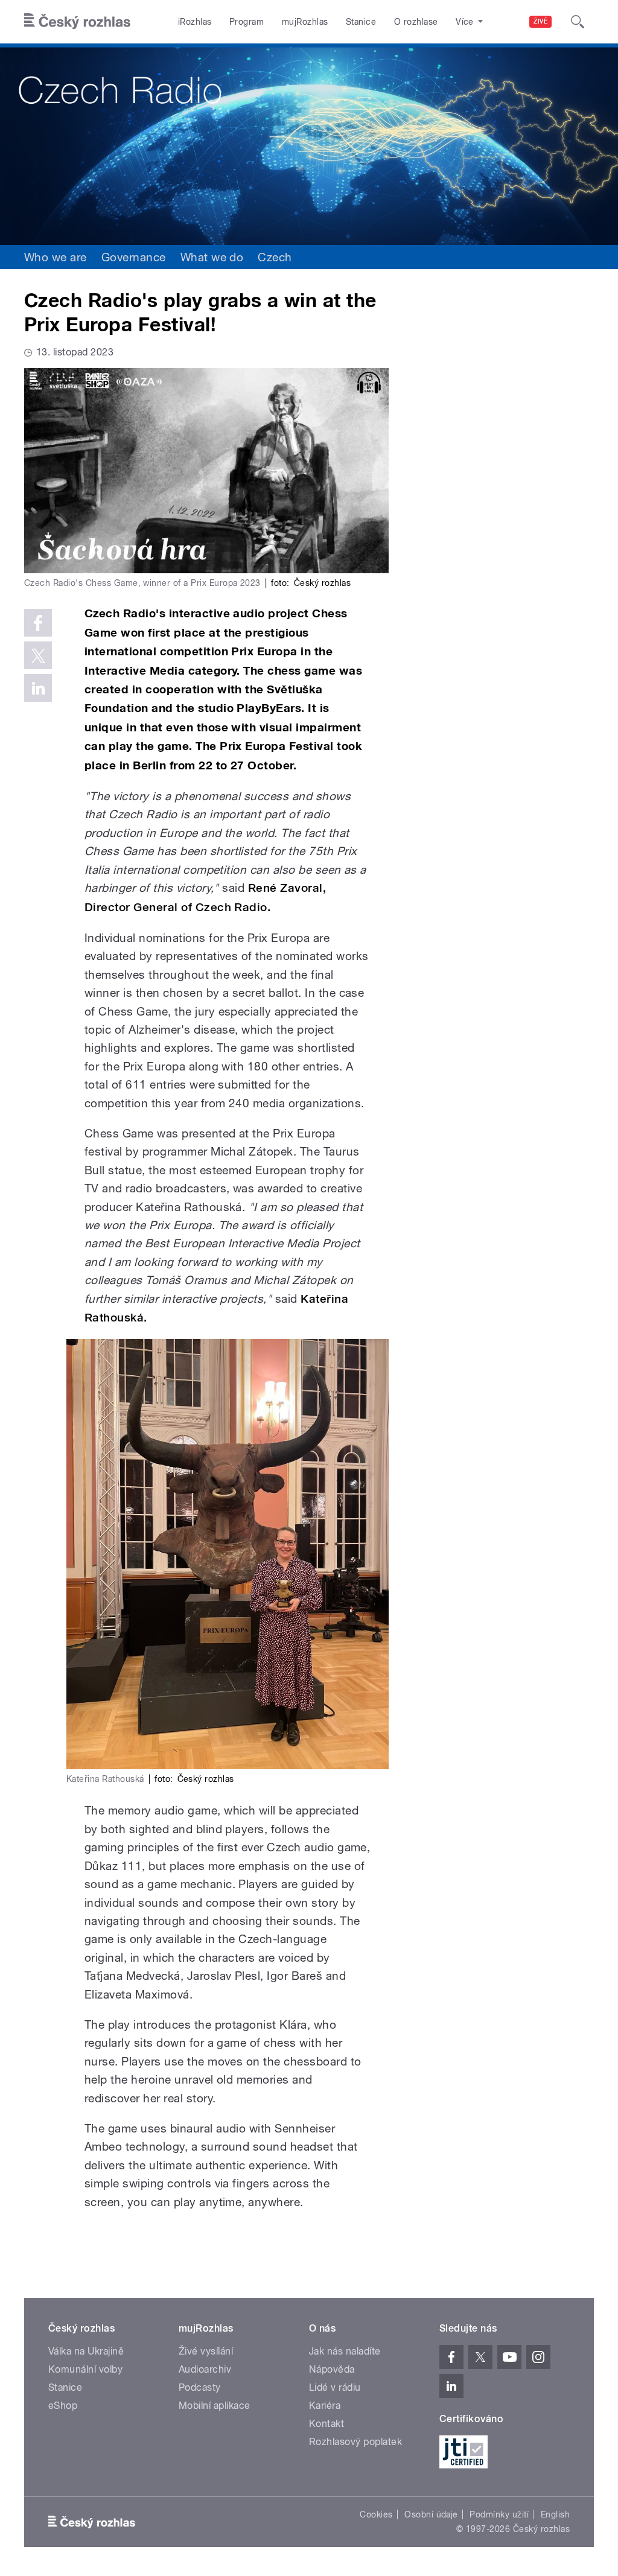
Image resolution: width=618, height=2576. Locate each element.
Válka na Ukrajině (86, 2351)
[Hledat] (578, 22)
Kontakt (327, 2424)
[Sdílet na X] (38, 655)
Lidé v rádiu (335, 2387)
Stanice (361, 22)
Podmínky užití (499, 2514)
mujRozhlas (305, 22)
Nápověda (332, 2369)
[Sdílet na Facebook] (38, 623)
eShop (63, 2406)
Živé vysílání (206, 2351)
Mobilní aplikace (215, 2406)
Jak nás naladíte (345, 2351)
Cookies (376, 2514)
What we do (212, 257)
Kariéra (325, 2406)
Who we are (56, 257)
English (555, 2514)
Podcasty (200, 2387)
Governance (134, 257)
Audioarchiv (205, 2369)
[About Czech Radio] (309, 144)
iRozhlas (195, 22)
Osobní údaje (431, 2514)
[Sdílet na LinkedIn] (38, 688)
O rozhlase (416, 22)
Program (247, 22)
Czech (275, 257)
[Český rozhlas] (77, 22)
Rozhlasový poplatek (355, 2442)
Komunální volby (85, 2369)
